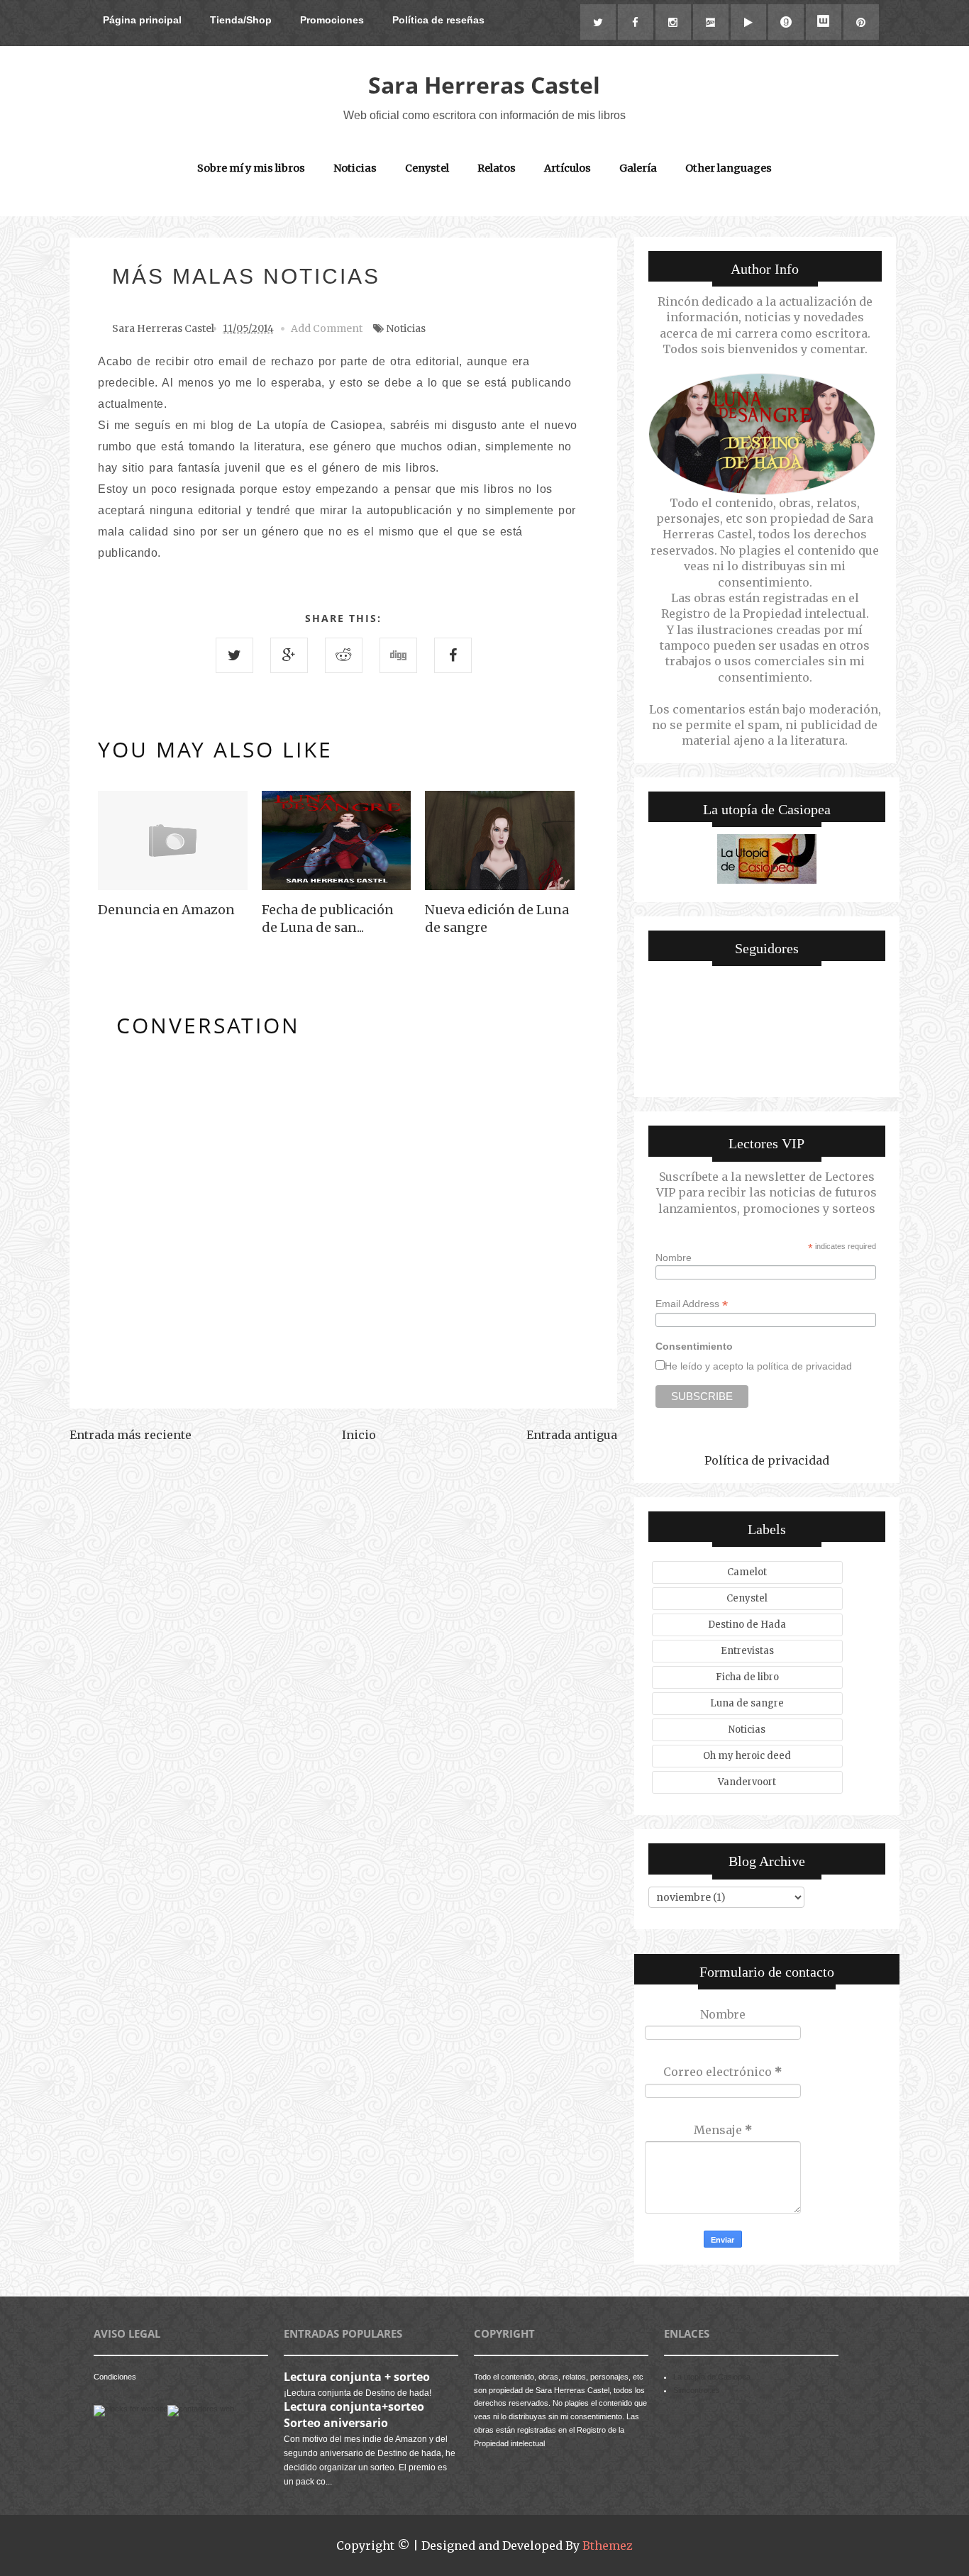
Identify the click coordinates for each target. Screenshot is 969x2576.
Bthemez (608, 2546)
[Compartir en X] (234, 655)
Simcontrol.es (697, 2390)
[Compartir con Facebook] (453, 655)
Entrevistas (747, 1651)
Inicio (359, 1435)
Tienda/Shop (241, 20)
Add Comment (327, 328)
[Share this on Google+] (289, 655)
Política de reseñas (438, 20)
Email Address (692, 1304)
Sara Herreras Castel (484, 85)
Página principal (142, 20)
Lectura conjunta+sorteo (354, 2406)
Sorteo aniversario (336, 2423)
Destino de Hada (747, 1625)
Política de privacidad (767, 1460)
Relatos (497, 168)
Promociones (332, 20)
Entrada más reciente (131, 1435)
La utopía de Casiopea (712, 2377)
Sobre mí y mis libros (251, 168)
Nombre (674, 1258)
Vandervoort (747, 1782)
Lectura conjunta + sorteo (357, 2377)
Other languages (729, 168)
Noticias (355, 168)
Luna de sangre (747, 1703)
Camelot (747, 1572)
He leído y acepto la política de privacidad (758, 1366)
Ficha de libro (747, 1677)
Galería (638, 168)
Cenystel (427, 168)
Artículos (567, 168)
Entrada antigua (572, 1435)
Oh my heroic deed (747, 1756)
